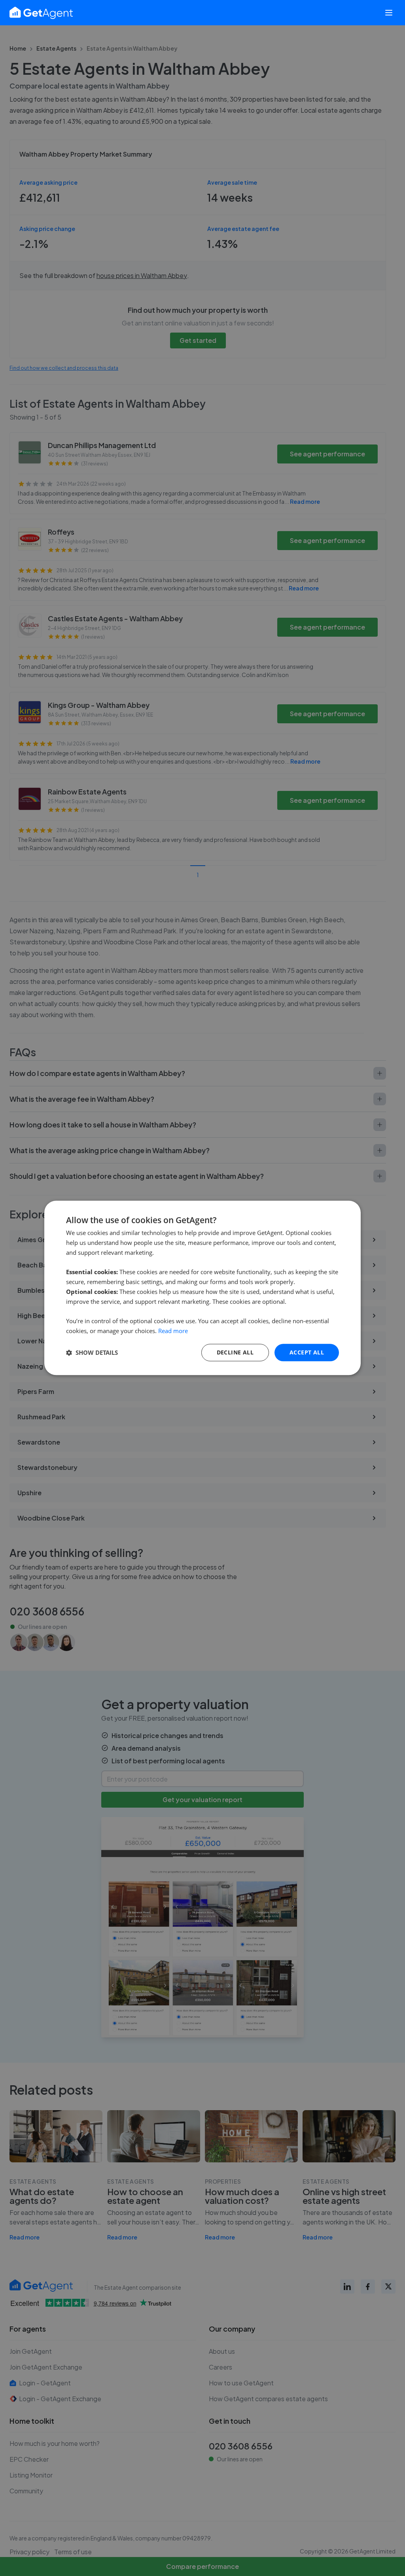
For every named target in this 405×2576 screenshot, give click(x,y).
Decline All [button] (235, 1352)
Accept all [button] (307, 1352)
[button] (92, 1352)
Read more (173, 1331)
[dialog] (202, 1288)
